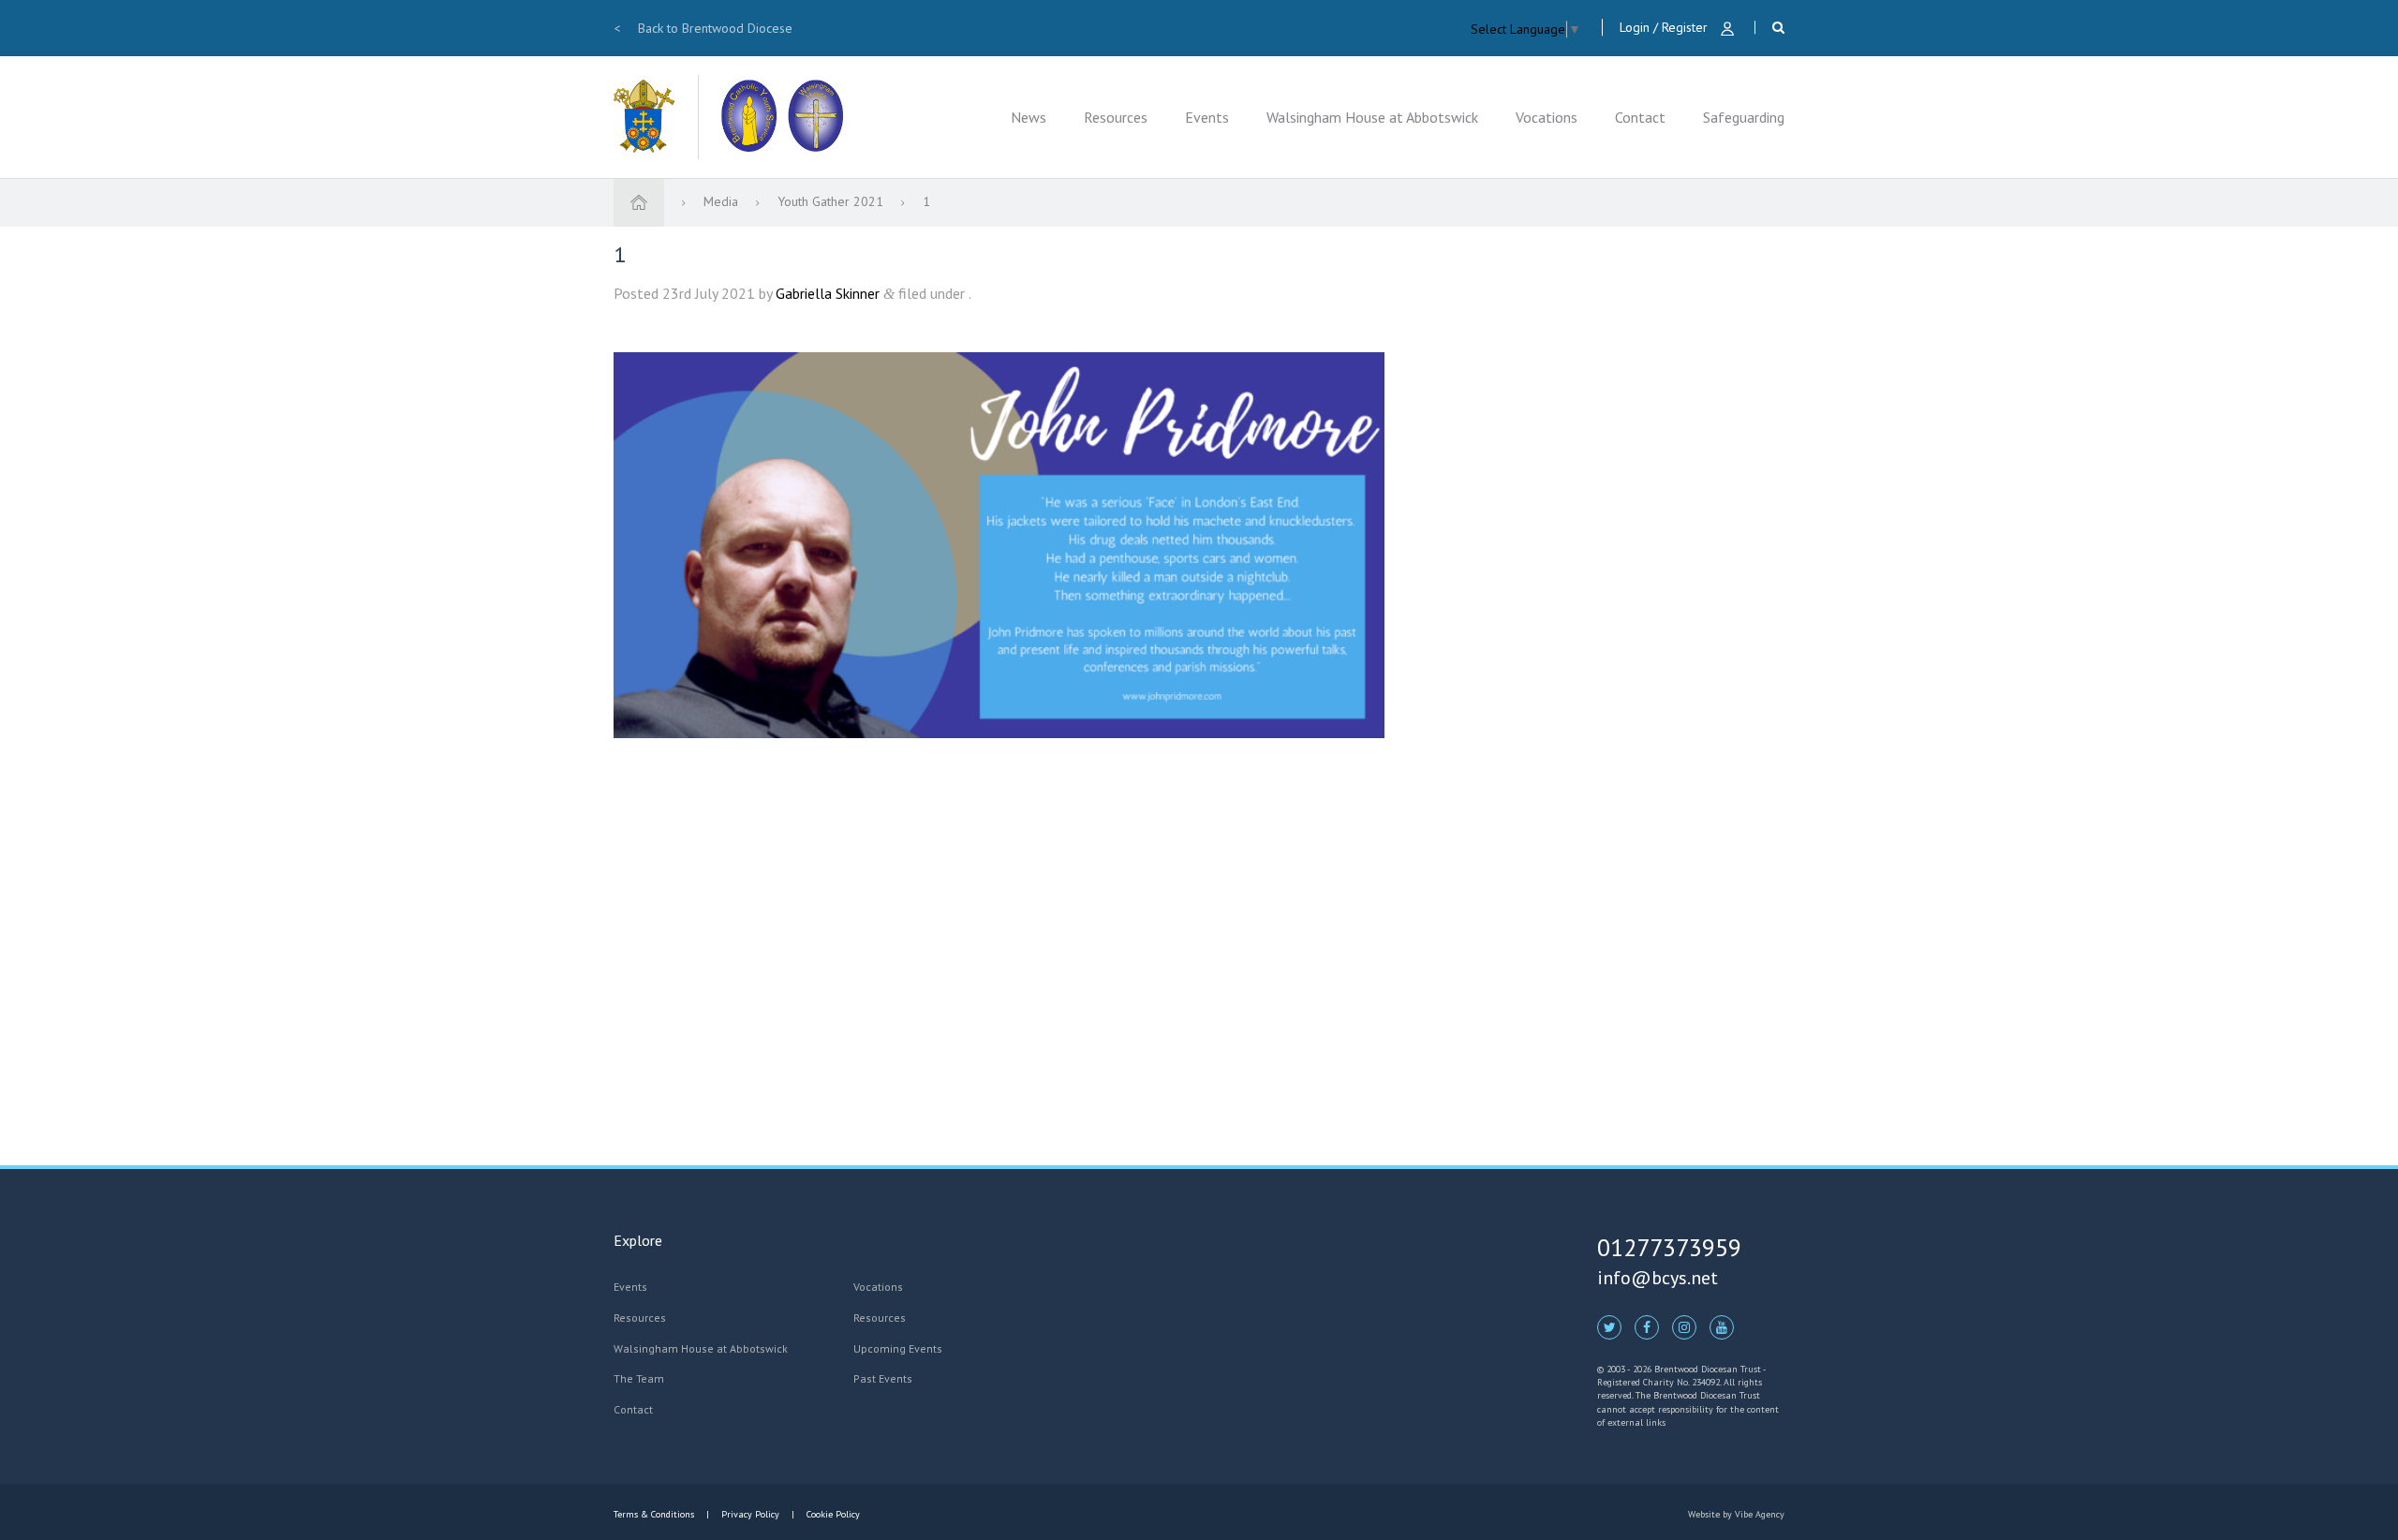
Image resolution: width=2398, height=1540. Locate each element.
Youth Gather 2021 (832, 201)
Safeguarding (1744, 117)
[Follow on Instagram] (1684, 1326)
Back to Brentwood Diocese (703, 28)
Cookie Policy (832, 1514)
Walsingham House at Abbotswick (1372, 117)
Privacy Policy (750, 1514)
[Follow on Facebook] (1647, 1326)
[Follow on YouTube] (1722, 1326)
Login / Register (1665, 27)
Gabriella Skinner (828, 293)
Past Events (883, 1378)
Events (1207, 117)
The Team (639, 1378)
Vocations (1547, 117)
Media (723, 201)
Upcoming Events (898, 1348)
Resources (1116, 117)
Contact (1640, 117)
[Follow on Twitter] (1609, 1326)
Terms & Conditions (655, 1514)
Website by (1736, 1514)
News (1029, 117)
